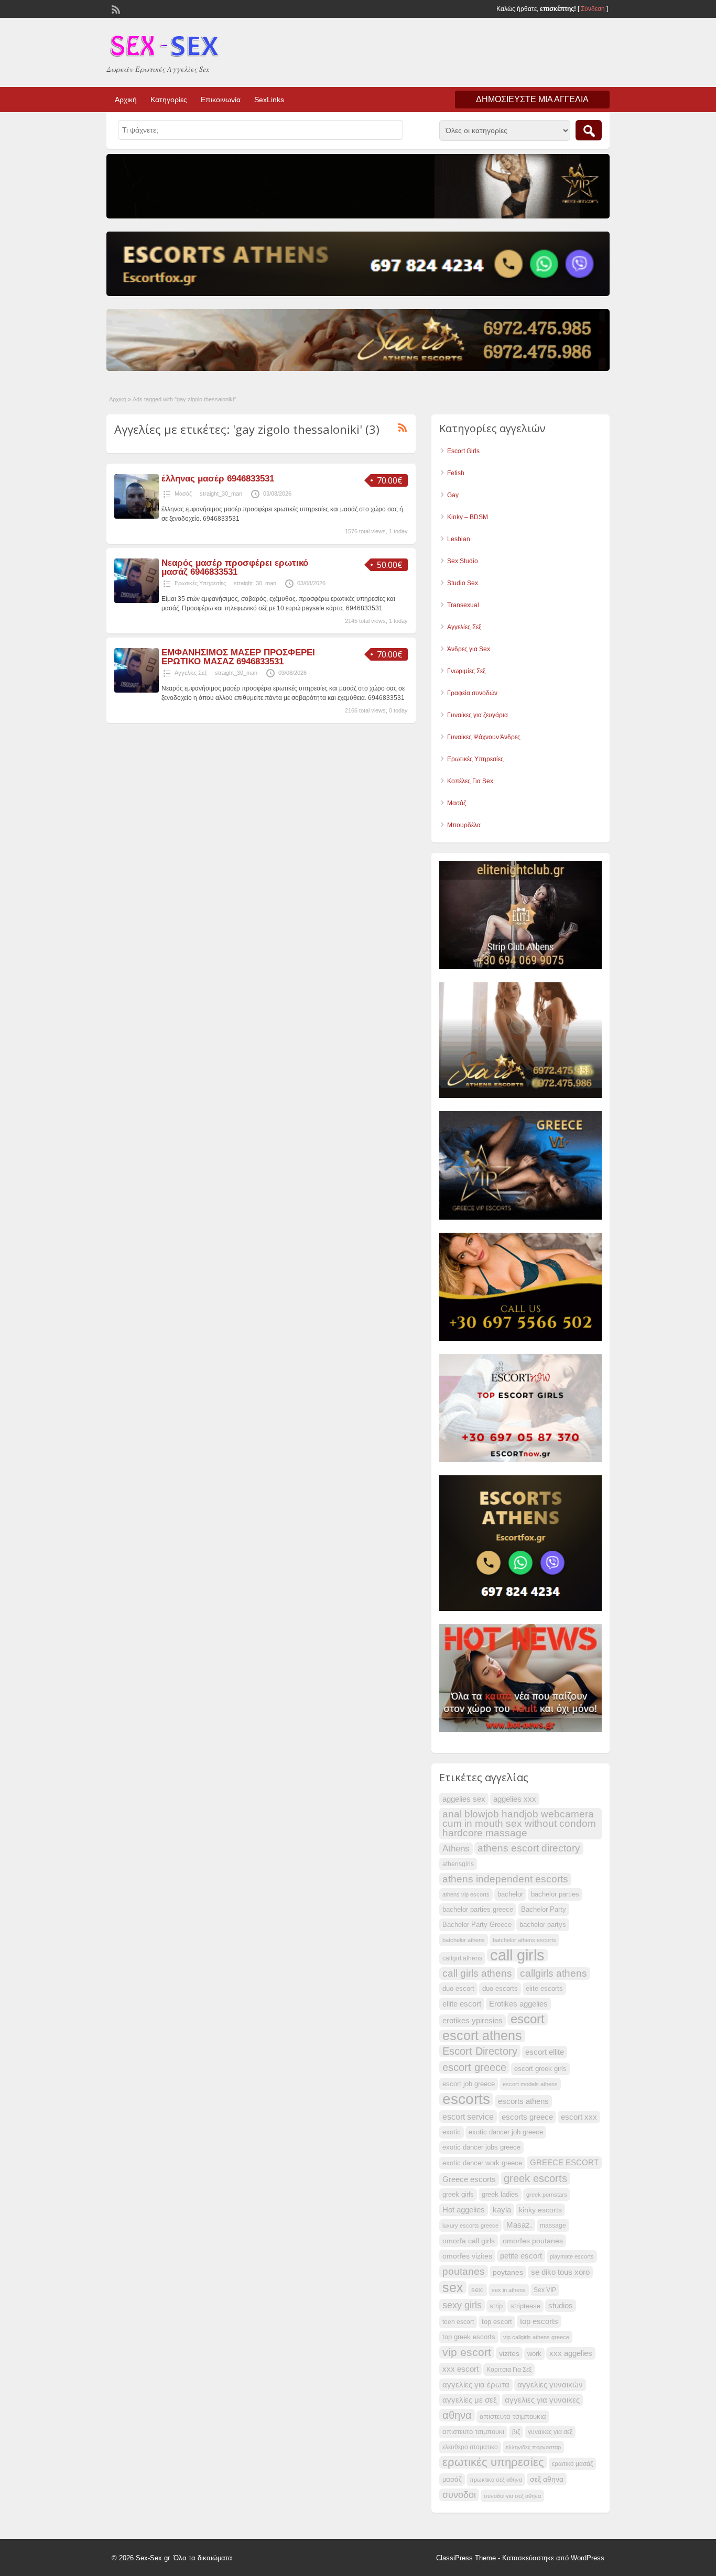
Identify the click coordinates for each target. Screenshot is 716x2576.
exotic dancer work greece (482, 2163)
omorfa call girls (469, 2241)
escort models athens (530, 2084)
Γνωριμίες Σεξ (466, 671)
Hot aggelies (464, 2210)
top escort (497, 2322)
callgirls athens (554, 1973)
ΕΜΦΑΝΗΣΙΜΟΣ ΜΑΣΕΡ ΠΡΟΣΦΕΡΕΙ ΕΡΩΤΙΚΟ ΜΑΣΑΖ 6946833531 (238, 657)
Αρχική (126, 100)
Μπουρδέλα (464, 825)
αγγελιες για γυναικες (542, 2400)
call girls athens (477, 1973)
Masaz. (519, 2225)
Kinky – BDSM (468, 517)
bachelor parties (555, 1894)
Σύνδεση (593, 9)
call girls (517, 1955)
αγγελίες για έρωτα (476, 2385)
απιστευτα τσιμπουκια (513, 2417)
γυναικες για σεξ (550, 2432)
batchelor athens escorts (524, 1940)
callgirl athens (462, 1958)
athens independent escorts (505, 1879)
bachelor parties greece (478, 1910)
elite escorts (544, 1989)
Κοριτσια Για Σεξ (509, 2370)
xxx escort (460, 2369)
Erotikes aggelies (518, 2004)
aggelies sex (464, 1799)
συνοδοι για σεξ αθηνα (512, 2496)
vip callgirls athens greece (536, 2337)
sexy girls (462, 2305)
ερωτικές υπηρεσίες (493, 2462)
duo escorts (500, 1989)
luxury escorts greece (470, 2226)
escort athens (482, 2036)
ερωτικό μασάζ (572, 2464)
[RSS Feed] (115, 8)
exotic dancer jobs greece (481, 2147)
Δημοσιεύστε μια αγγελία (532, 99)
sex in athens (509, 2290)
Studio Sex (463, 583)
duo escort (458, 1989)
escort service (468, 2117)
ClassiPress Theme (466, 2558)
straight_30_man (221, 494)
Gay (453, 495)
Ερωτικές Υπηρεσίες (200, 583)
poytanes (508, 2272)
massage (553, 2226)
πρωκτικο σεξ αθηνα (496, 2480)
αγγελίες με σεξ (470, 2400)
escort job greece (469, 2084)
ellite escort (462, 2004)
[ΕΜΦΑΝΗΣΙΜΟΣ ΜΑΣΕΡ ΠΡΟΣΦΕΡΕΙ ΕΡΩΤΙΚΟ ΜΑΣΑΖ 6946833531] (137, 690)
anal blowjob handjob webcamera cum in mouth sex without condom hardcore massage (519, 1823)
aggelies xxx (515, 1799)
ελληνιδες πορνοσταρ (533, 2447)
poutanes (464, 2271)
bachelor (510, 1894)
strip (496, 2306)
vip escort (467, 2352)
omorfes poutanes (533, 2241)
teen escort (458, 2322)
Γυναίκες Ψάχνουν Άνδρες (484, 737)
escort (528, 2019)
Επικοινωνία (221, 100)
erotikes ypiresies (473, 2021)
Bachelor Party (544, 1910)
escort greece (474, 2067)
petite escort (521, 2256)
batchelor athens (464, 1940)
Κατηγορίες (169, 100)
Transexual (463, 605)
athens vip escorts (466, 1894)
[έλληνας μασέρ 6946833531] (137, 517)
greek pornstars (547, 2195)
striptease (525, 2306)
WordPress (588, 2558)
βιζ (516, 2432)
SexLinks (269, 100)
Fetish (456, 473)
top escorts (539, 2321)
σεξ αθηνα (547, 2479)
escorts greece (527, 2117)
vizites (509, 2353)
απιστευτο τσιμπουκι (473, 2432)
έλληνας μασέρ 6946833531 (218, 479)
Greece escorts (469, 2179)
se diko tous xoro (560, 2272)
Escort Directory (480, 2051)
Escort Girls (463, 451)
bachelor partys (543, 1925)
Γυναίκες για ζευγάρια (478, 715)
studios (561, 2306)
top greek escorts (469, 2337)
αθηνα (457, 2415)
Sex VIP (545, 2290)
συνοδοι (459, 2495)
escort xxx (579, 2117)
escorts (466, 2099)
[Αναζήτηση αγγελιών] (589, 130)
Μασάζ (183, 494)
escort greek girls (540, 2069)
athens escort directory (529, 1848)
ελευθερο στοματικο (470, 2447)
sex (453, 2287)
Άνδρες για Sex (469, 649)
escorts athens (523, 2101)
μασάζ (452, 2480)
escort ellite (545, 2052)
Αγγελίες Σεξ (191, 673)
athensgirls (458, 1864)
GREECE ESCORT (564, 2163)
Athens (456, 1849)
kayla (502, 2210)
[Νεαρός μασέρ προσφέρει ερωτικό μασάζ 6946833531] (137, 601)
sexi (478, 2290)
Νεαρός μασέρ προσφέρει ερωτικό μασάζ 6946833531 (235, 567)
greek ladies (500, 2195)
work (534, 2354)
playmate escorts (572, 2256)
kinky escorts (540, 2210)
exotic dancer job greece (506, 2132)
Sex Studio (463, 561)
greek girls (458, 2195)
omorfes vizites (467, 2256)
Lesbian (459, 539)
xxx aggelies (571, 2353)
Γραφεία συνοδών (472, 693)
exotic (452, 2132)
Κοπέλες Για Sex (470, 781)
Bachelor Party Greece (477, 1925)
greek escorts (535, 2178)
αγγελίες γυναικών (550, 2385)
